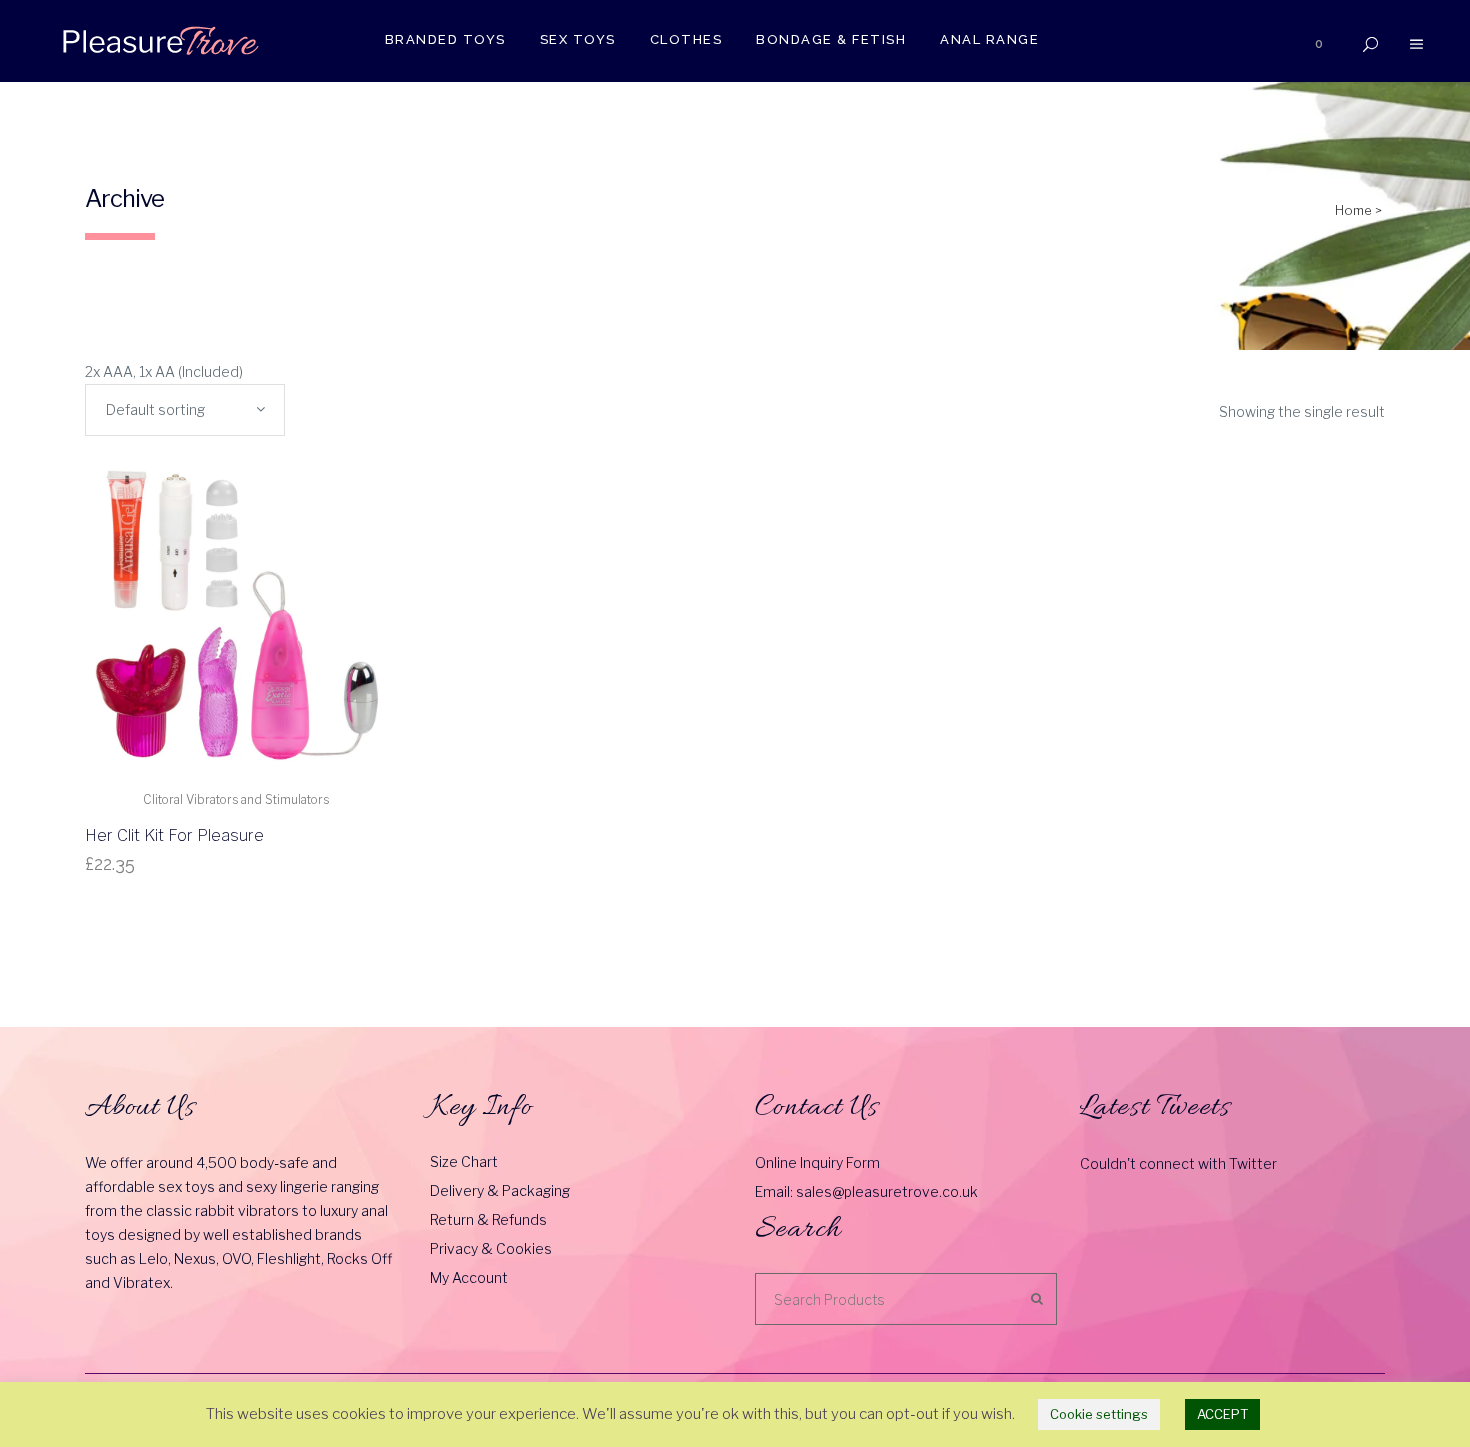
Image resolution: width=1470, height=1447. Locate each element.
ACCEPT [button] (1222, 1414)
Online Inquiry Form (817, 1162)
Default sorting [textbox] (155, 409)
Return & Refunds (488, 1219)
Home (1353, 210)
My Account (469, 1277)
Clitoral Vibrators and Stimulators (236, 799)
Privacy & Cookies (491, 1248)
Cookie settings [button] (1099, 1414)
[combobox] (185, 410)
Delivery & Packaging (500, 1190)
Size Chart (464, 1161)
